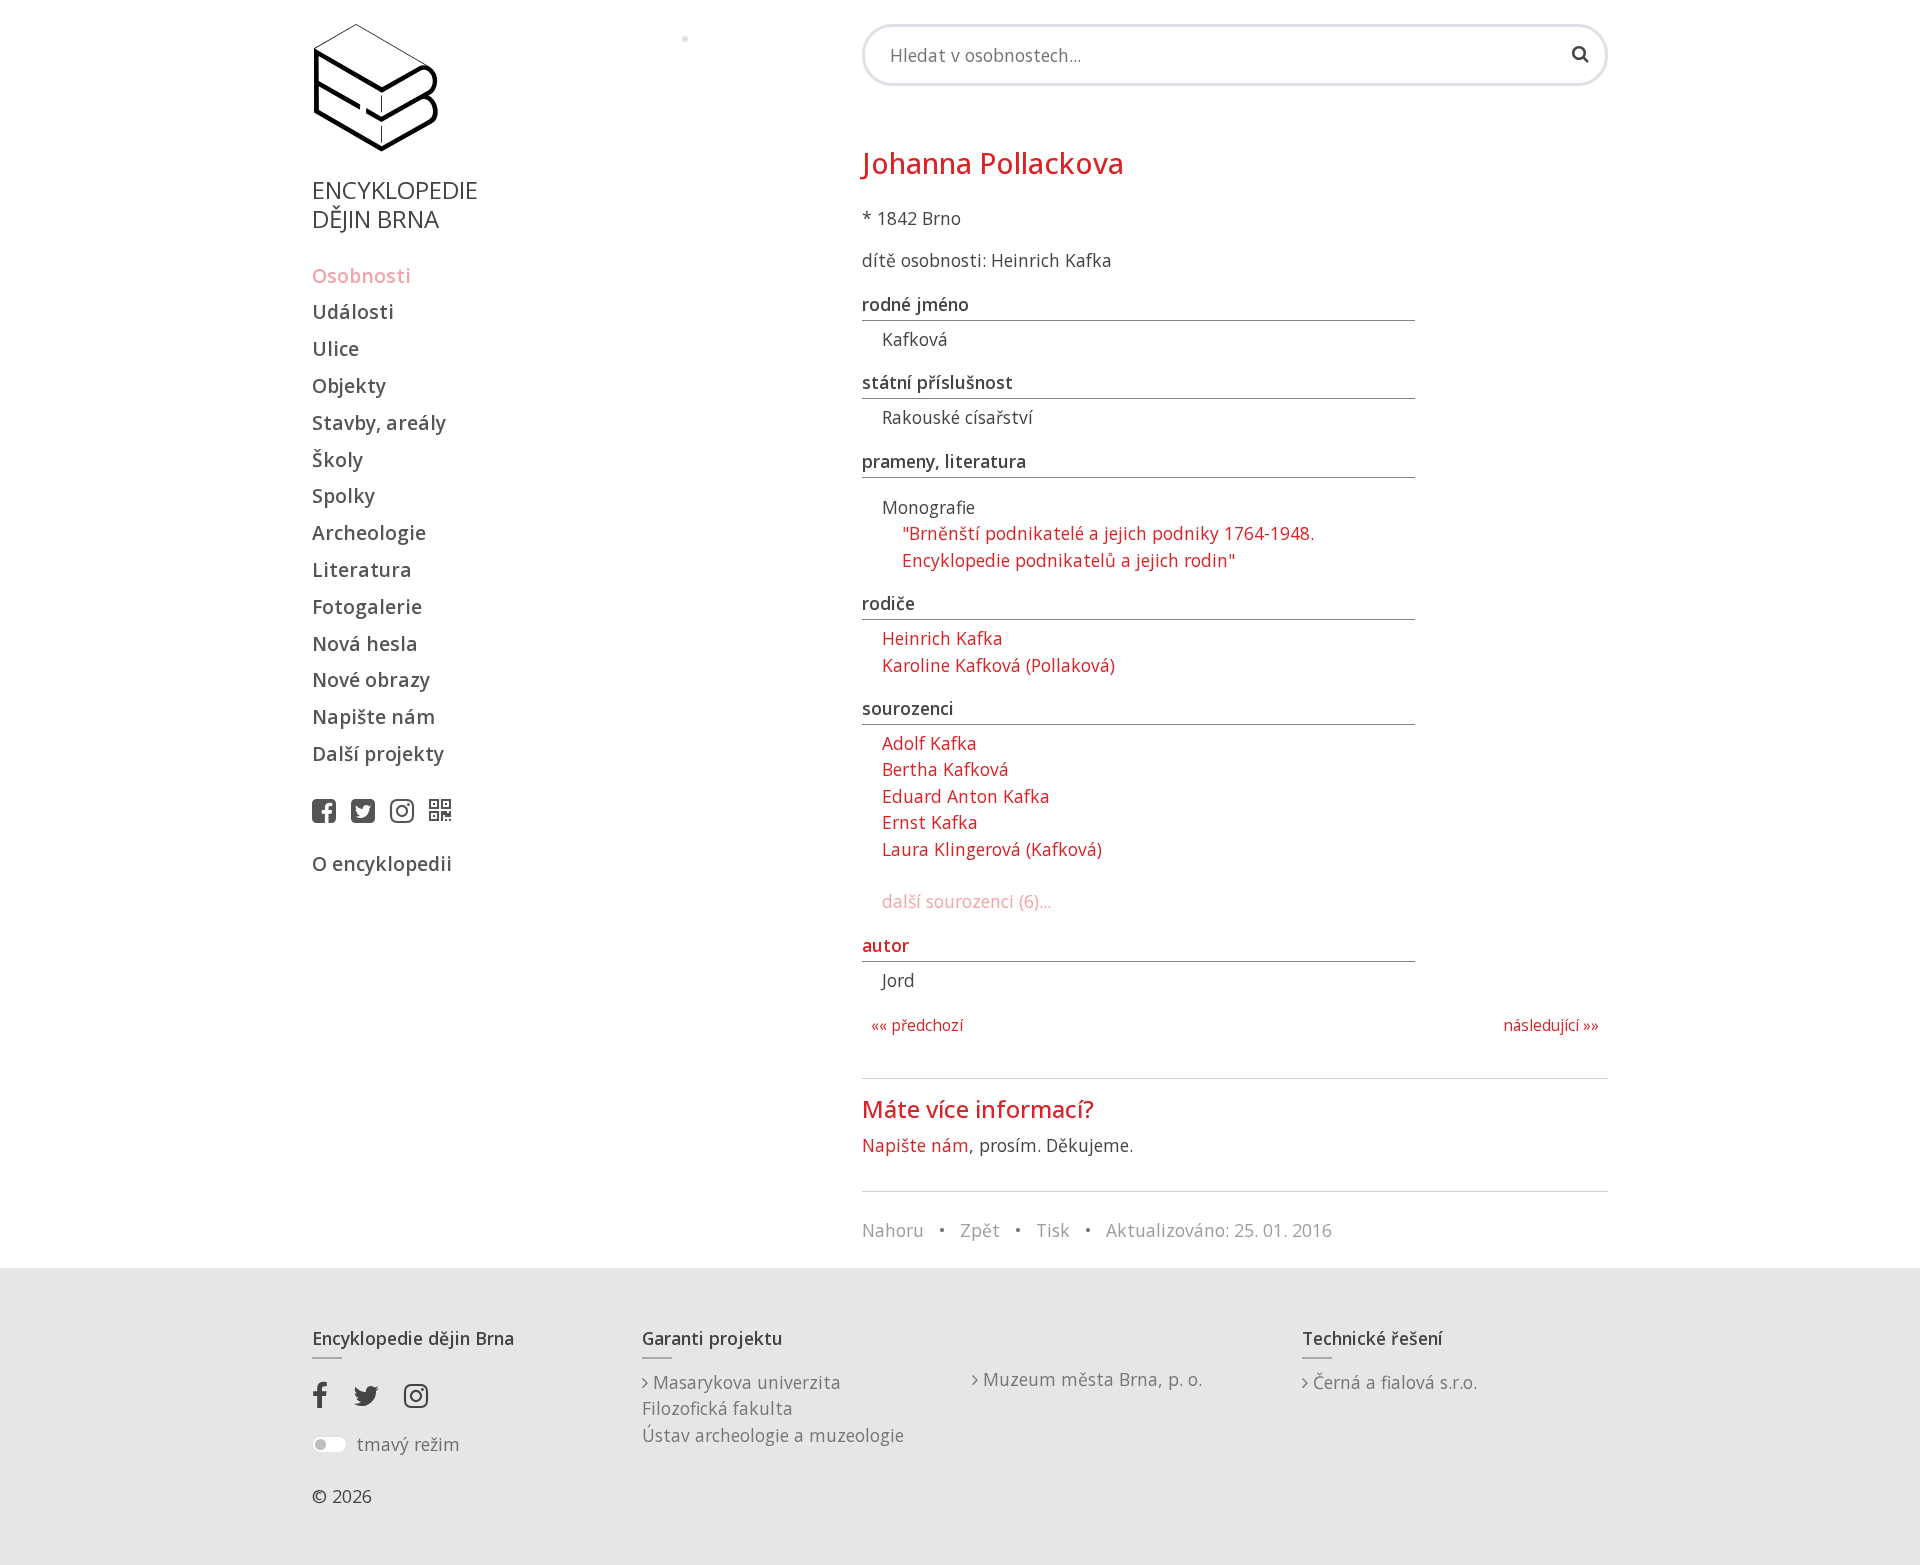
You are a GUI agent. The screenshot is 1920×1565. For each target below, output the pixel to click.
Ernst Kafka (930, 822)
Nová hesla (365, 643)
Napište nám (373, 716)
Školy (337, 459)
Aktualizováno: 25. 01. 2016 (1219, 1230)
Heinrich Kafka (942, 638)
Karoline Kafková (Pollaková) (998, 665)
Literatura (362, 569)
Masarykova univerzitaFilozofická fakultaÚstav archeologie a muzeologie (773, 1408)
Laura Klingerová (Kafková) (992, 849)
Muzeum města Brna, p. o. (1090, 1379)
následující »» (1551, 1025)
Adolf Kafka (929, 743)
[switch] (329, 1445)
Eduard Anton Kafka (966, 796)
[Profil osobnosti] (445, 810)
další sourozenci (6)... (966, 901)
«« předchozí (917, 1025)
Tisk (1053, 1230)
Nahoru (893, 1230)
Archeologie (369, 532)
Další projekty (378, 753)
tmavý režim (408, 1444)
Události (353, 311)
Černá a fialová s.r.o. (1392, 1382)
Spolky (343, 495)
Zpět (980, 1230)
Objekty (349, 385)
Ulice (335, 348)
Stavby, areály (379, 422)
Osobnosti (361, 275)
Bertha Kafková (945, 769)
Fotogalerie (367, 606)
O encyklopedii (382, 863)
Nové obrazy (371, 679)
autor (885, 945)
